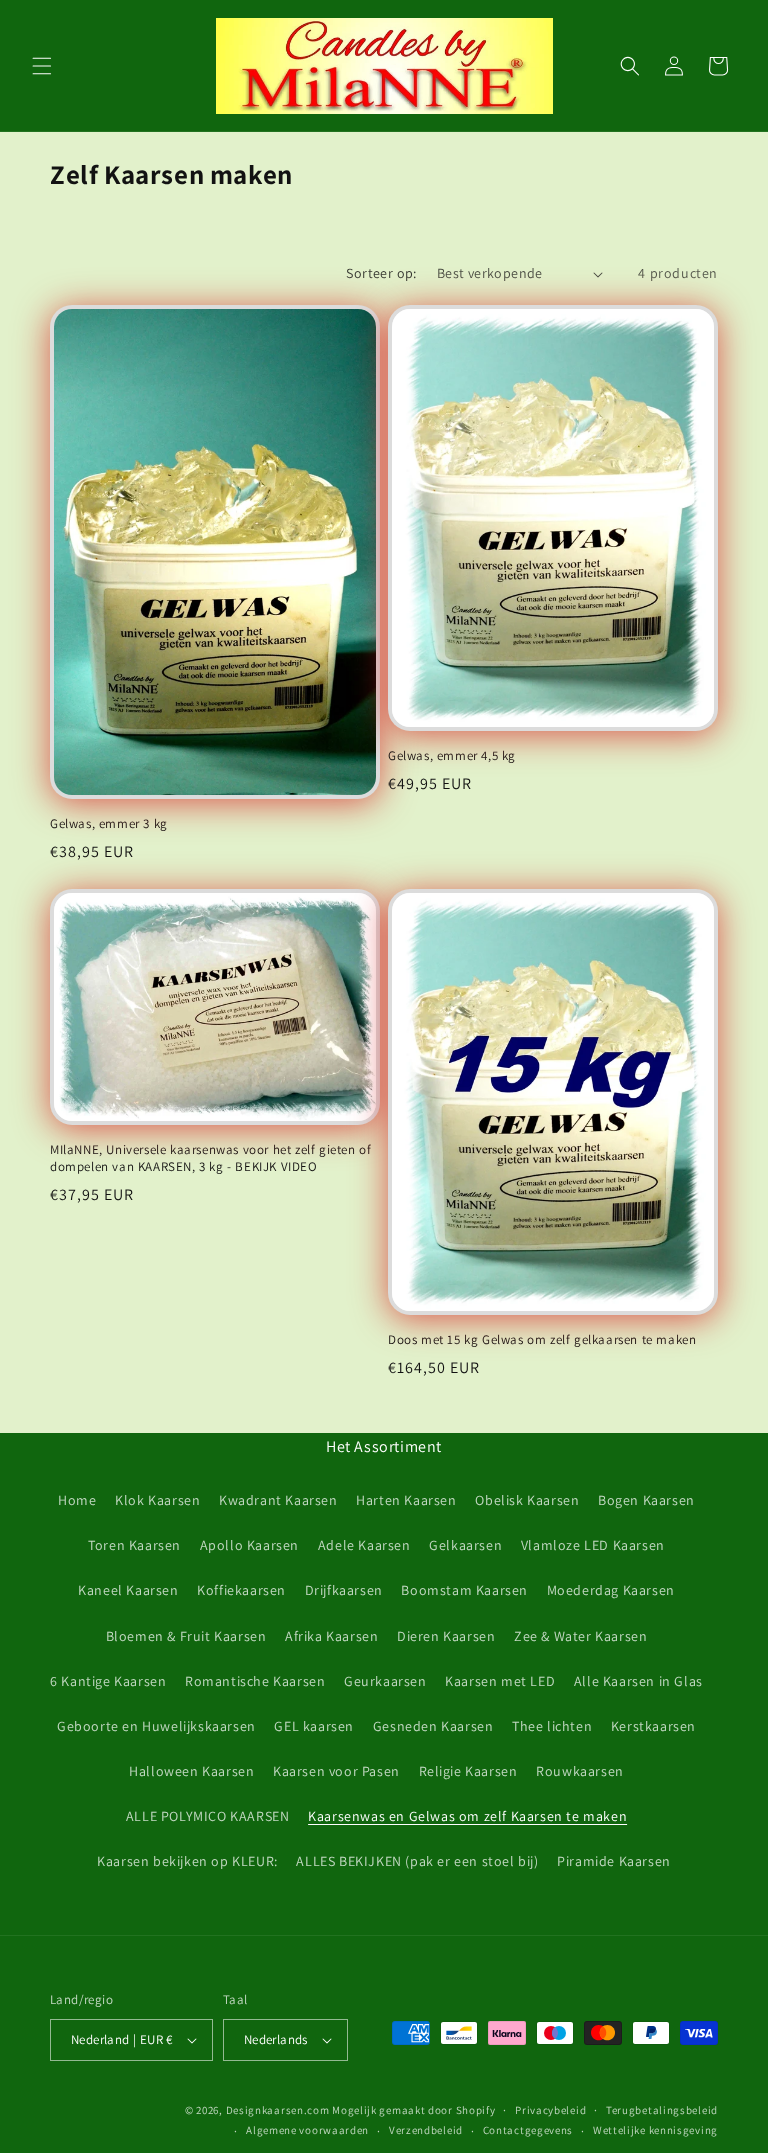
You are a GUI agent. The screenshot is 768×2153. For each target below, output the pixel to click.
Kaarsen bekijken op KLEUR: (187, 1861)
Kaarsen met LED (500, 1681)
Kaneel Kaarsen (128, 1590)
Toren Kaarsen (134, 1545)
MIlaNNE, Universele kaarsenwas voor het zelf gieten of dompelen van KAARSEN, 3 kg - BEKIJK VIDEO (210, 1158)
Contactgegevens (528, 2130)
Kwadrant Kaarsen (278, 1500)
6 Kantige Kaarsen (108, 1681)
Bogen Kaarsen (646, 1500)
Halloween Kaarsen (191, 1771)
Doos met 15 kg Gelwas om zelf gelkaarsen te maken (542, 1340)
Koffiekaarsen (241, 1590)
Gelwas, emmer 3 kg (109, 824)
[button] (42, 66)
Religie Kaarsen (468, 1771)
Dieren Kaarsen (446, 1636)
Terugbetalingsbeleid (662, 2110)
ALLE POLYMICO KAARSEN (208, 1816)
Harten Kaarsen (406, 1500)
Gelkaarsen (465, 1545)
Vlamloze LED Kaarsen (593, 1545)
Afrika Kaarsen (331, 1636)
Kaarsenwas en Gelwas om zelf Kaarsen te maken (467, 1816)
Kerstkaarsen (653, 1726)
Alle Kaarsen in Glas (638, 1681)
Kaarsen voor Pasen (336, 1771)
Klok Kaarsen (157, 1500)
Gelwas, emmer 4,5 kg (452, 756)
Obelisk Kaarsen (527, 1500)
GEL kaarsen (314, 1726)
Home (77, 1500)
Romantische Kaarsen (255, 1681)
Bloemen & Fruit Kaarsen (186, 1636)
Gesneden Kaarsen (433, 1726)
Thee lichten (552, 1726)
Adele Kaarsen (364, 1545)
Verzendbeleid (426, 2130)
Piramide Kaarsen (614, 1861)
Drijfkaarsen (344, 1590)
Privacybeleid (550, 2110)
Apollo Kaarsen (249, 1545)
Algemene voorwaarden (307, 2130)
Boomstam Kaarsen (464, 1590)
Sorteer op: (381, 273)
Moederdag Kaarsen (611, 1590)
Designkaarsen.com (278, 2110)
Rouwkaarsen (580, 1771)
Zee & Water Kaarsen (580, 1636)
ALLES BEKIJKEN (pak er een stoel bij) (417, 1861)
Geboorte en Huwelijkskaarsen (156, 1726)
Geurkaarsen (385, 1681)
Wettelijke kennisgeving (655, 2130)
